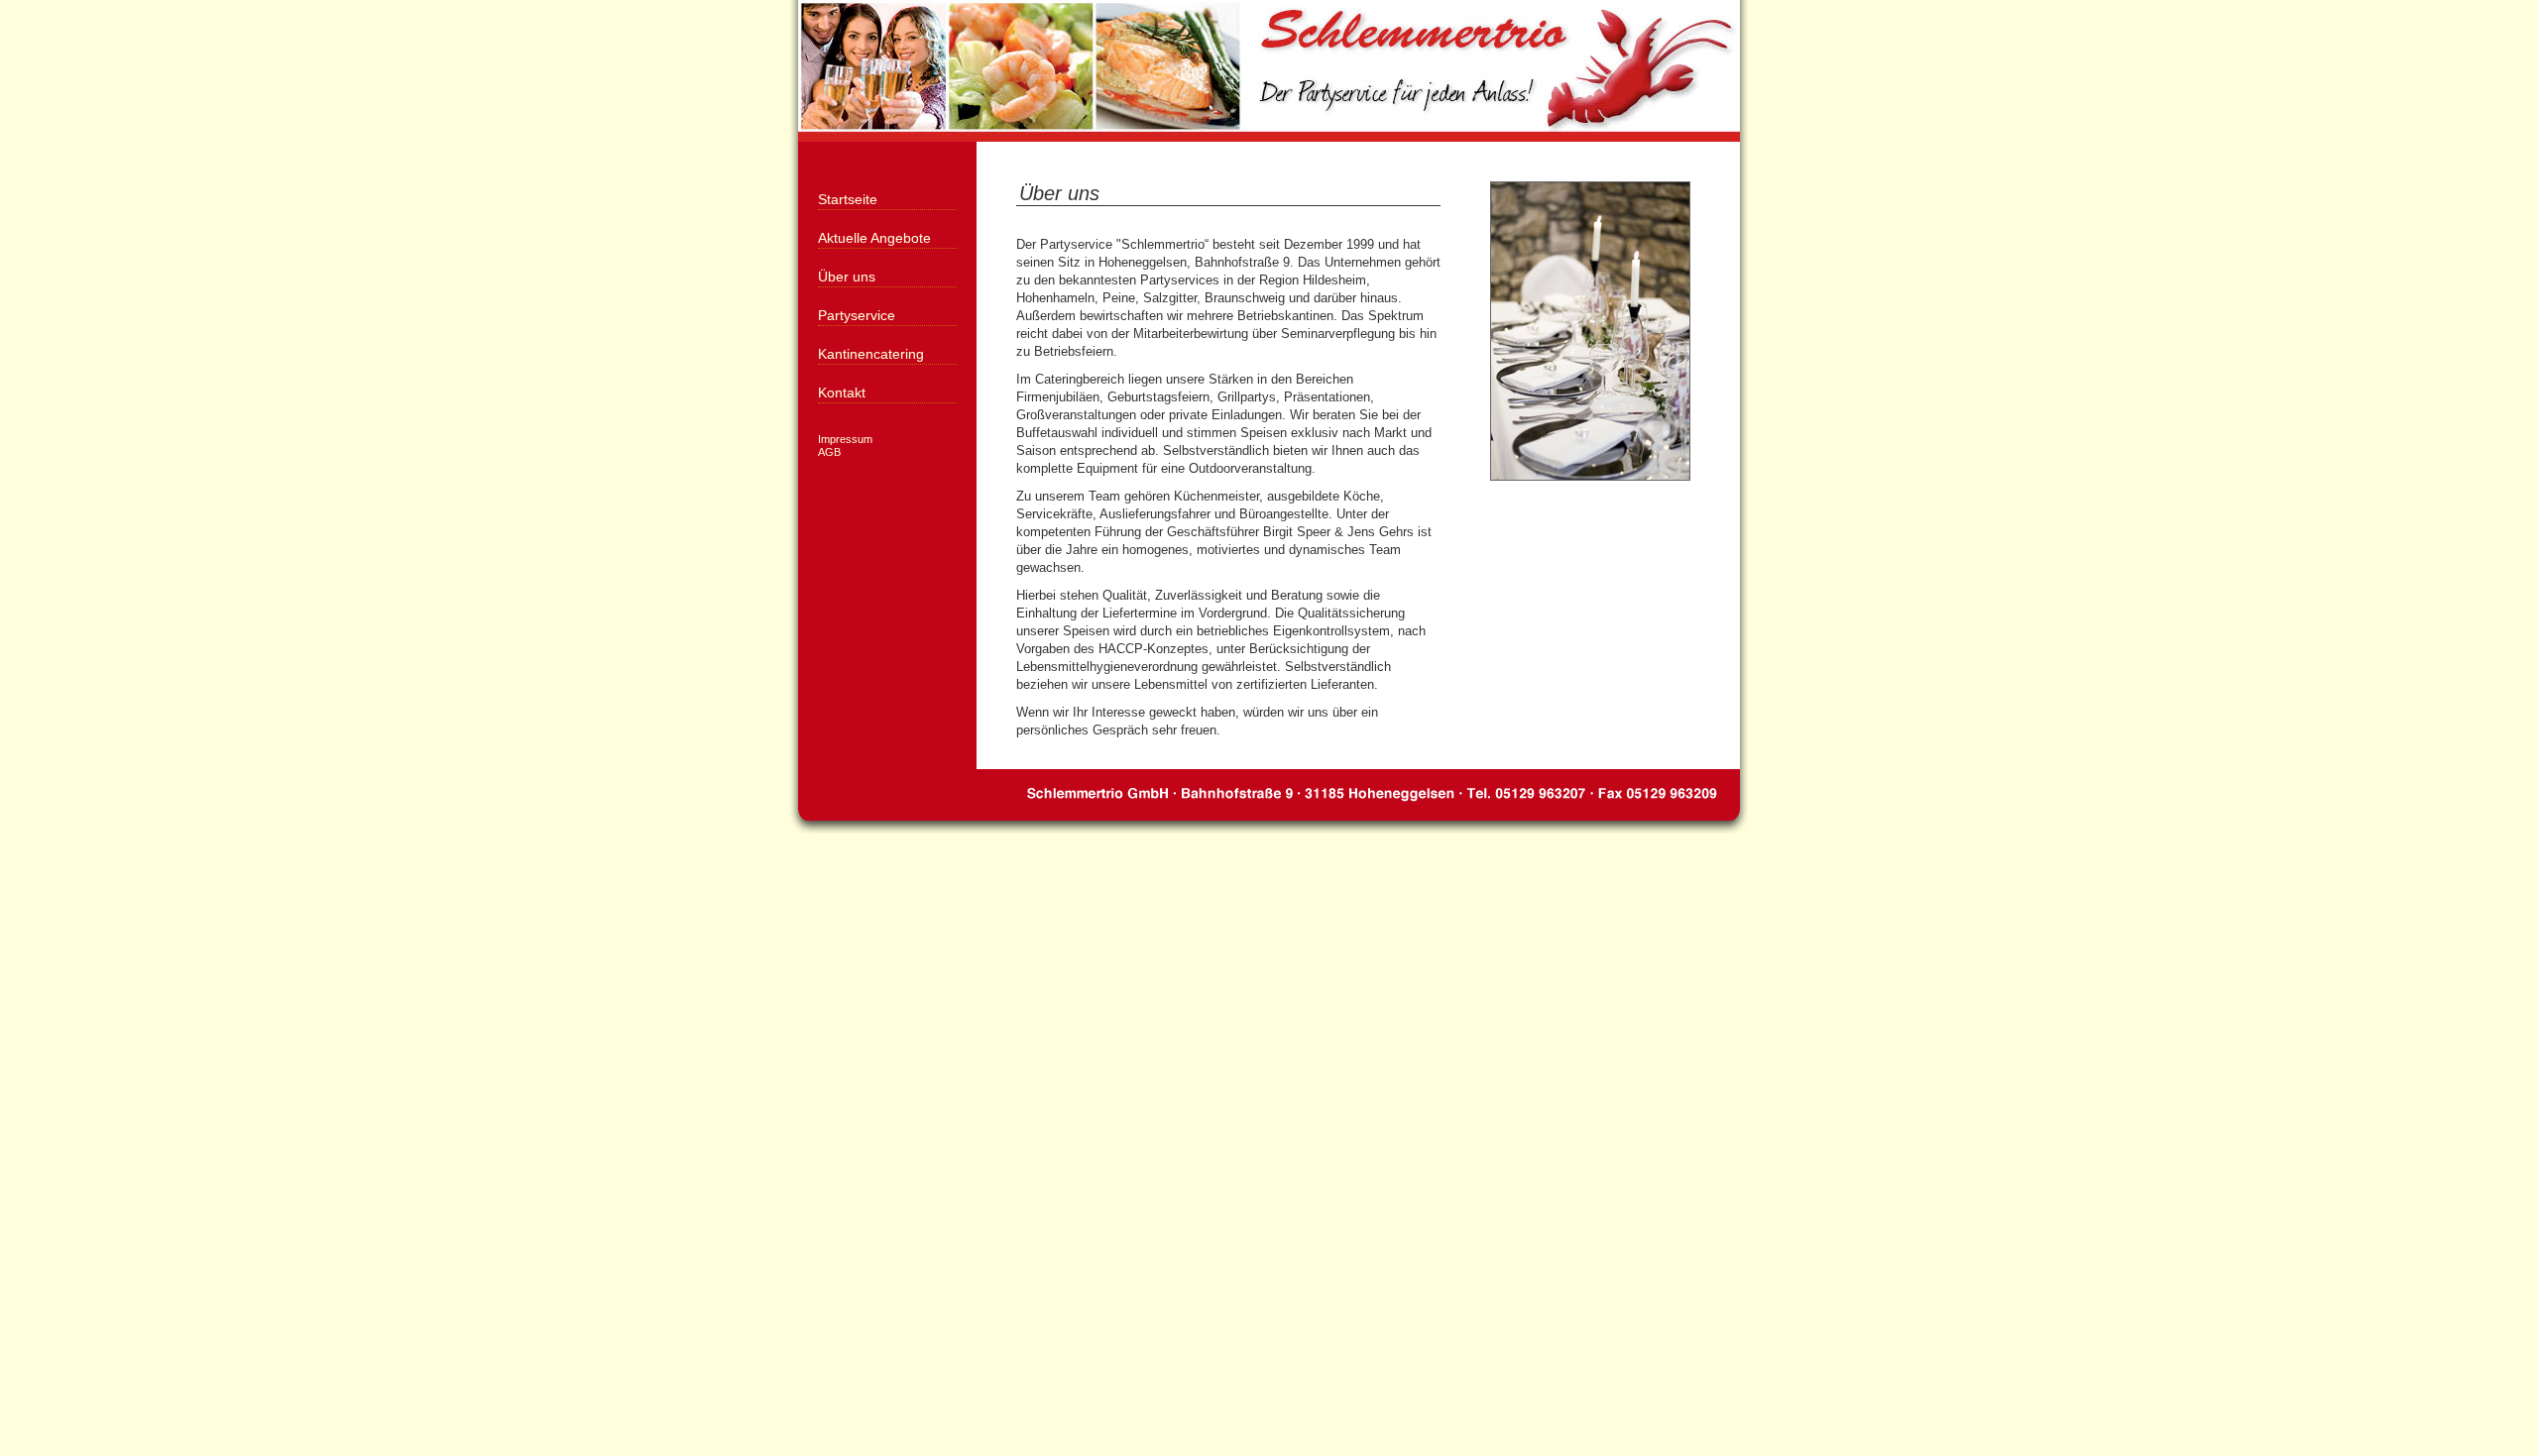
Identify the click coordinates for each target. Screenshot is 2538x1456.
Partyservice (857, 315)
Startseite (848, 199)
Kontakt (842, 392)
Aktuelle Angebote (874, 238)
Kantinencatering (871, 354)
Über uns (847, 277)
